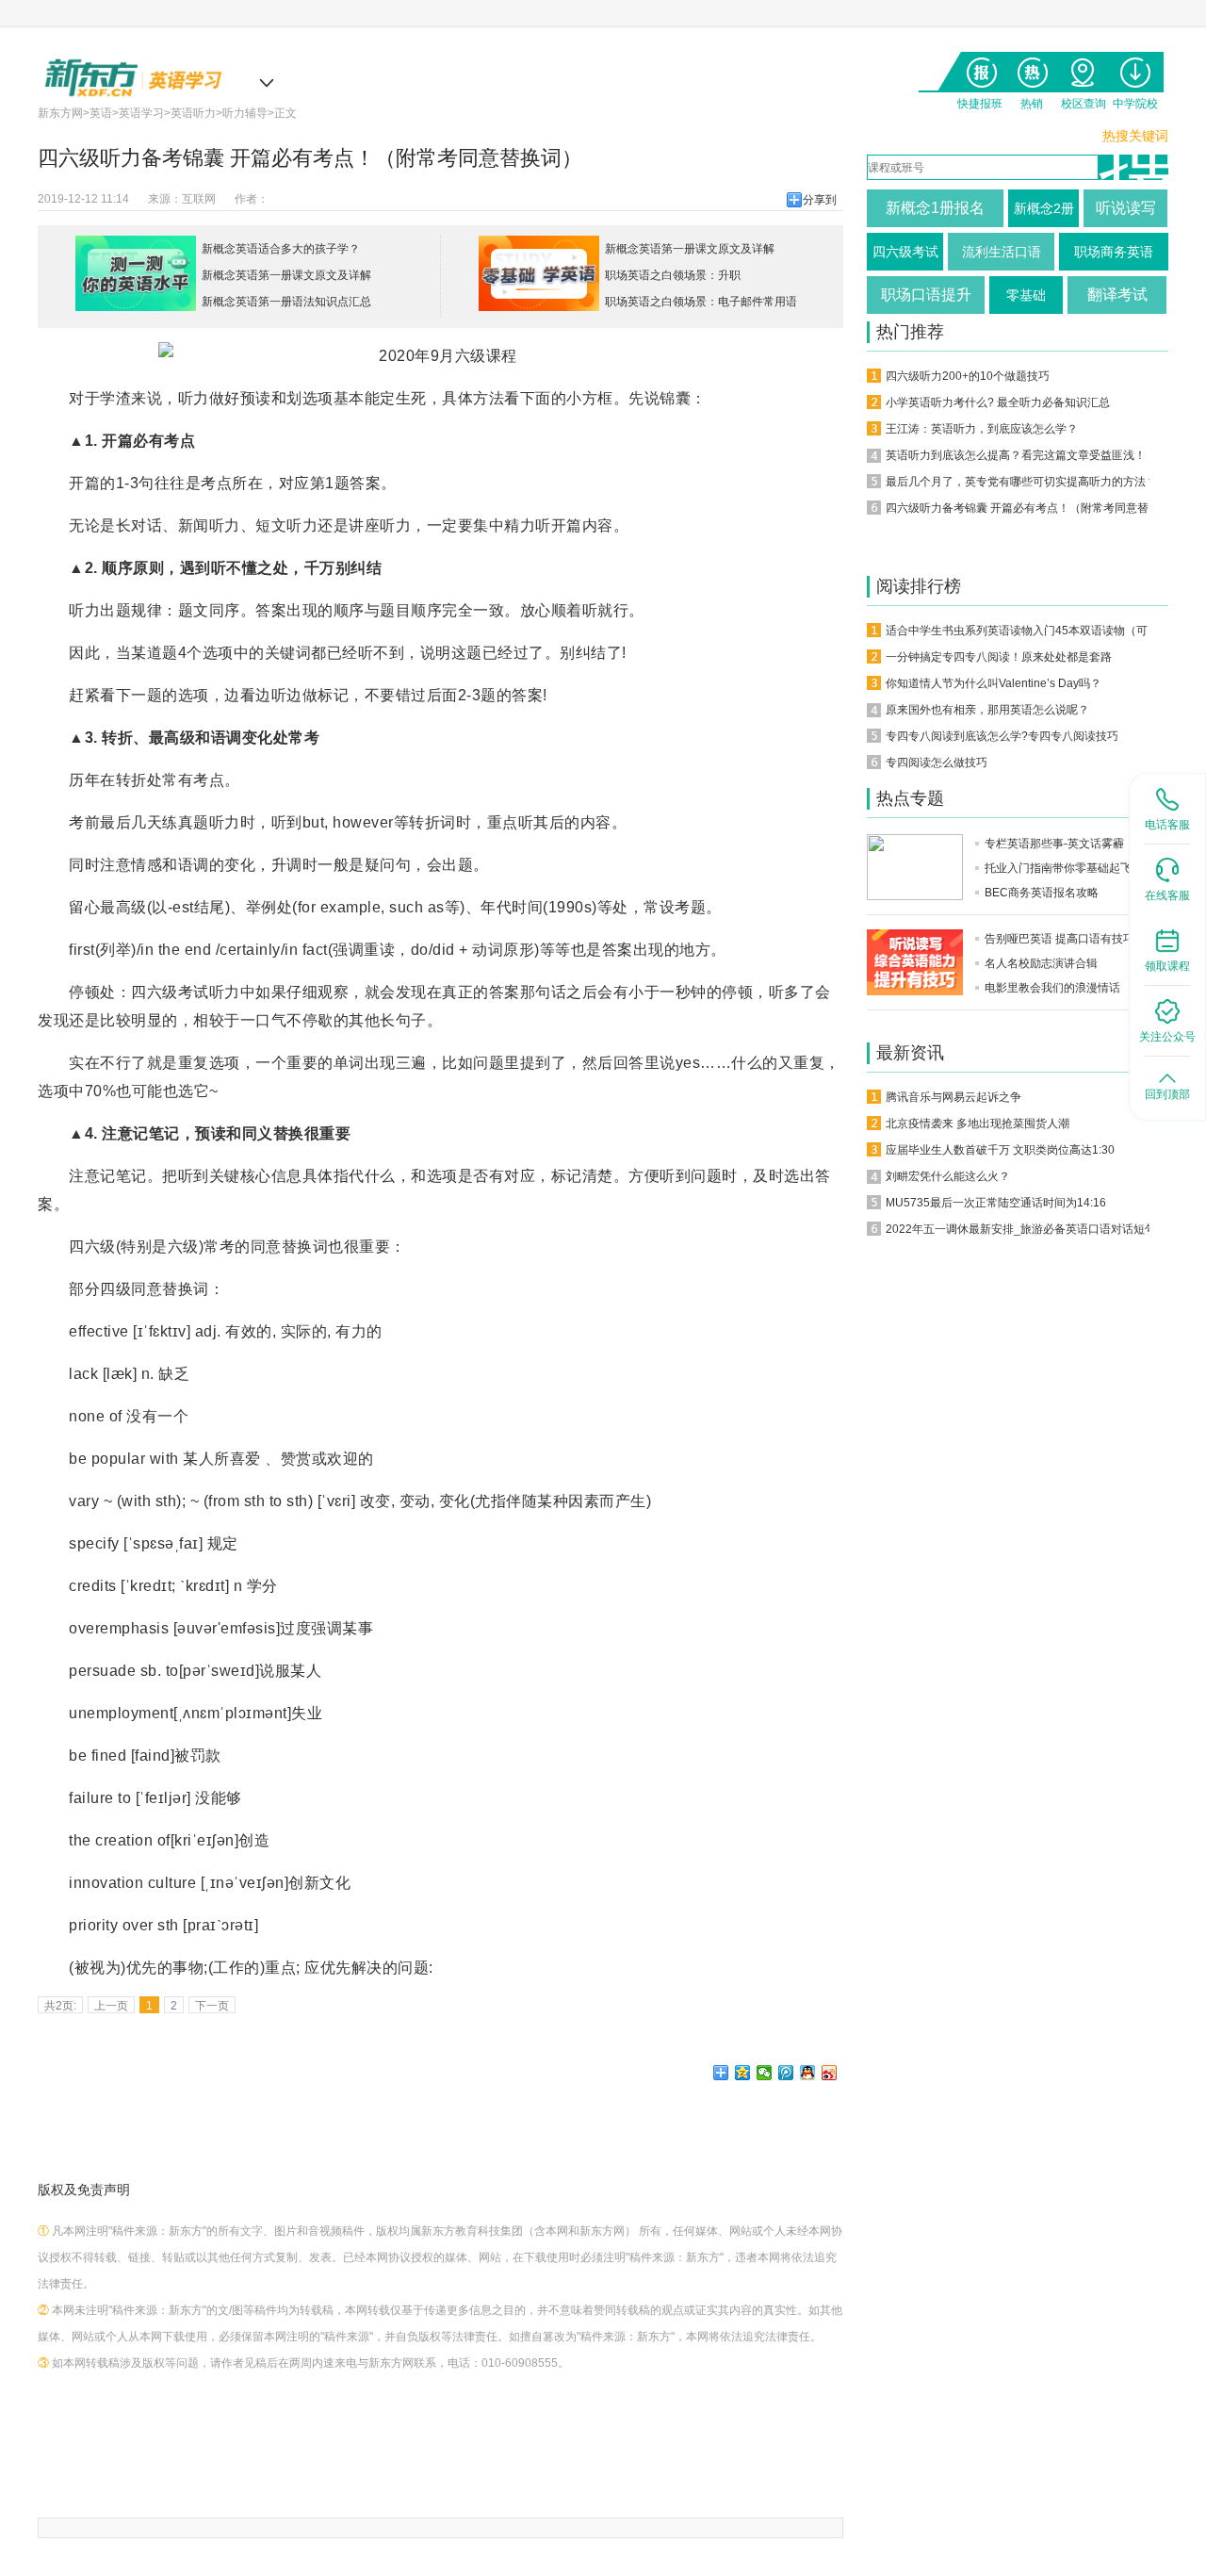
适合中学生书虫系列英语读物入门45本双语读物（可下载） (1034, 631)
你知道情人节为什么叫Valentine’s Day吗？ (994, 683)
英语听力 (193, 113)
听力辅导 (245, 113)
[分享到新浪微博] (830, 2073)
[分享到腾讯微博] (786, 2073)
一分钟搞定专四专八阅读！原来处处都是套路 (999, 657)
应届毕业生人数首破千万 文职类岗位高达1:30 (1000, 1150)
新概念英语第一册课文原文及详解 (286, 275)
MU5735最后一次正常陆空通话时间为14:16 (996, 1203)
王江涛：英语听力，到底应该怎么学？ (982, 429)
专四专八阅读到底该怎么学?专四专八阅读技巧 (1002, 736)
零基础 (1026, 295)
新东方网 (60, 113)
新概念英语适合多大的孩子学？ (281, 249)
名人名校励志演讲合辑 (1041, 963)
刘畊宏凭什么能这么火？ (948, 1176)
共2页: (60, 2006)
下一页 (212, 2006)
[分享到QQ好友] (808, 2073)
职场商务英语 (1114, 252)
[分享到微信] (765, 2073)
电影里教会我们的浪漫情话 (1052, 988)
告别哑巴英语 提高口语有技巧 (1059, 939)
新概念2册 (1044, 208)
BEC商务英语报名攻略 (1042, 893)
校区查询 (1083, 68)
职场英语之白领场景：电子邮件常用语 (701, 302)
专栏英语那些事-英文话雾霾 (1054, 844)
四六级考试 (905, 252)
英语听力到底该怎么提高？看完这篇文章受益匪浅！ (1016, 455)
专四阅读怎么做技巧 (937, 763)
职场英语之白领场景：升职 (673, 275)
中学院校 (1135, 68)
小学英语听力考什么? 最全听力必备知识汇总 (998, 402)
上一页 (111, 2006)
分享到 (820, 200)
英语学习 (141, 113)
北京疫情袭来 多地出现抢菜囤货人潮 (978, 1124)
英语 (101, 113)
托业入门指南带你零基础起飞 (1058, 868)
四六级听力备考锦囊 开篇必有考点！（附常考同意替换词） (1034, 508)
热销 (1031, 68)
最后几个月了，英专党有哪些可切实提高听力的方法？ (1021, 482)
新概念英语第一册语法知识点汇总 (286, 302)
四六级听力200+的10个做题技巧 (968, 376)
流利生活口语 (1002, 252)
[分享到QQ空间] (743, 2073)
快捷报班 (979, 68)
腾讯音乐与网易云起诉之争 (953, 1097)
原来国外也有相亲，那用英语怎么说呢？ (987, 710)
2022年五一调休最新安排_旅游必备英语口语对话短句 (1021, 1229)
